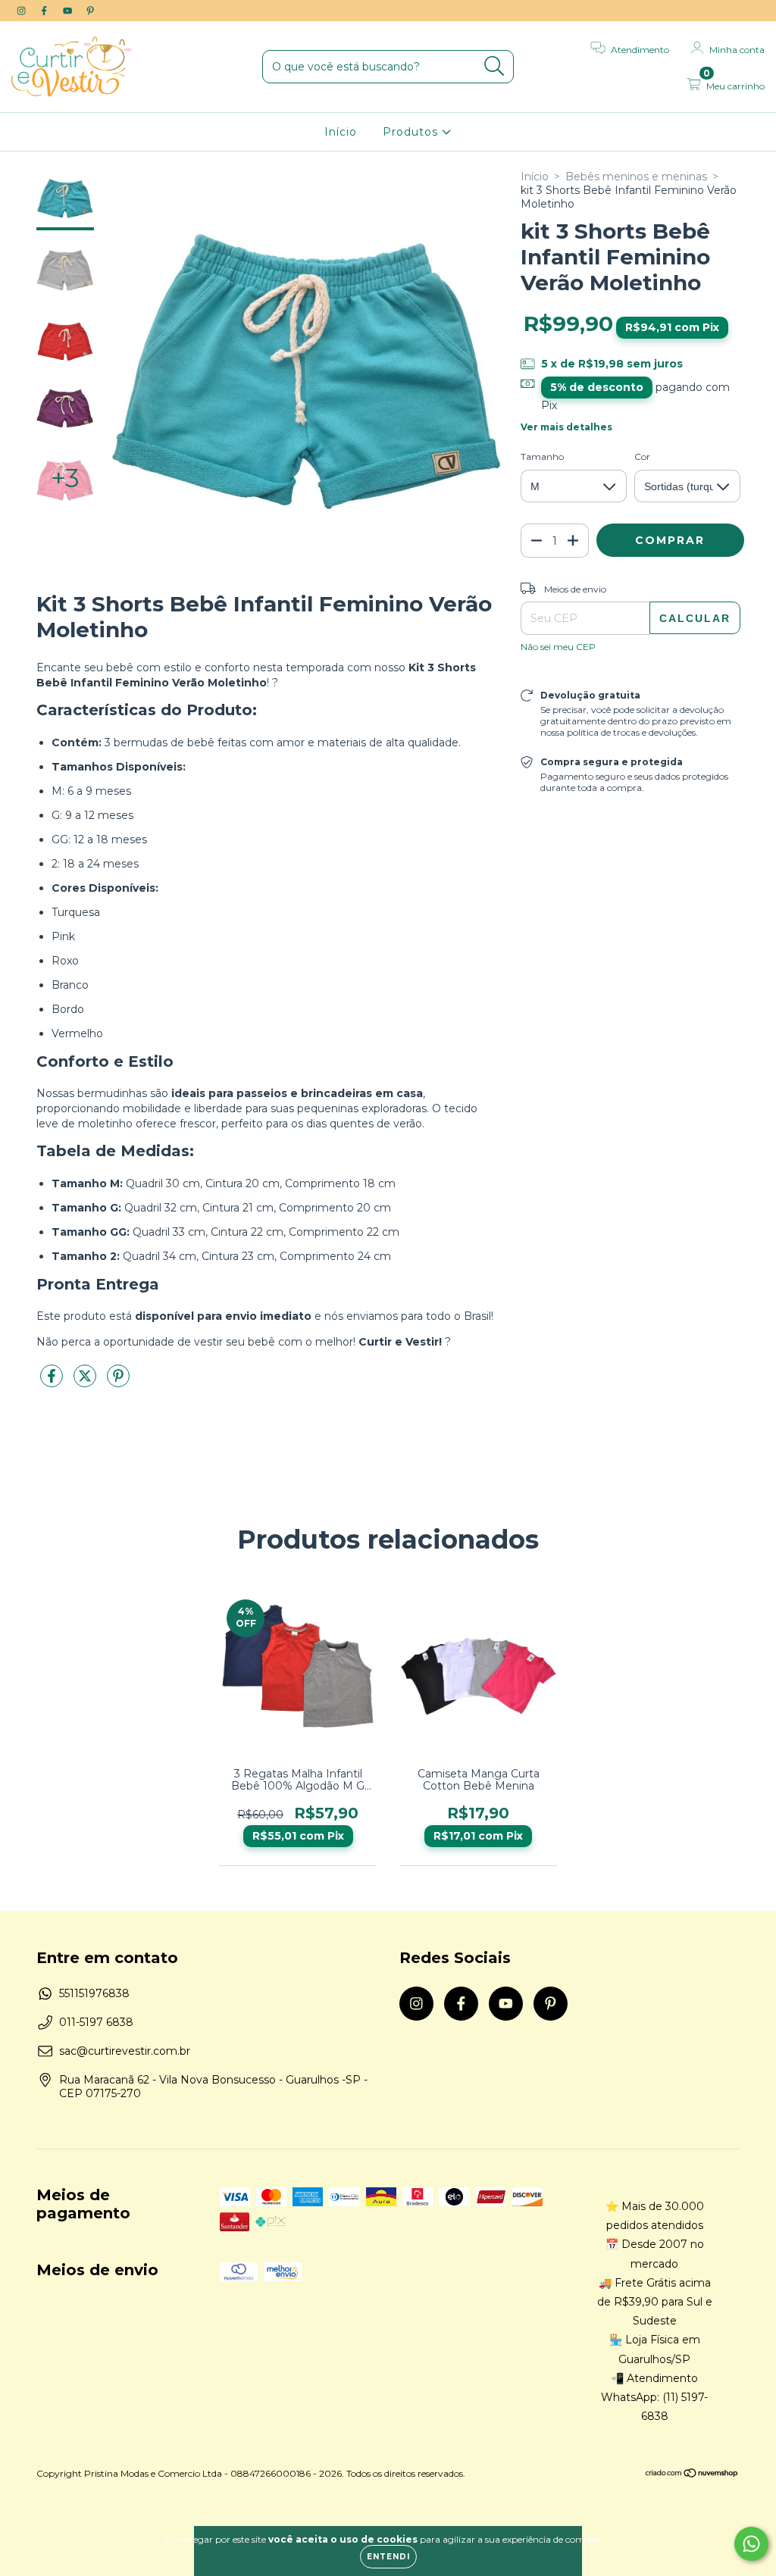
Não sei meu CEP (558, 647)
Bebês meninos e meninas (636, 177)
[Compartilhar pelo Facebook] (53, 1382)
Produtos (412, 132)
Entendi (388, 2557)
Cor (642, 456)
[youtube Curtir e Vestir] (69, 11)
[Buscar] (494, 66)
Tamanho (542, 456)
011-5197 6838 (96, 2022)
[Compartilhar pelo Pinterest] (118, 1382)
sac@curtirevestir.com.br (125, 2051)
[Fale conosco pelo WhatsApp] (751, 2544)
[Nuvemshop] (692, 2475)
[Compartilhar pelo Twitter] (86, 1382)
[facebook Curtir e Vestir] (45, 11)
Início (341, 132)
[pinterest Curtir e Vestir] (90, 11)
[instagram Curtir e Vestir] (23, 11)
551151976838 (94, 1993)
